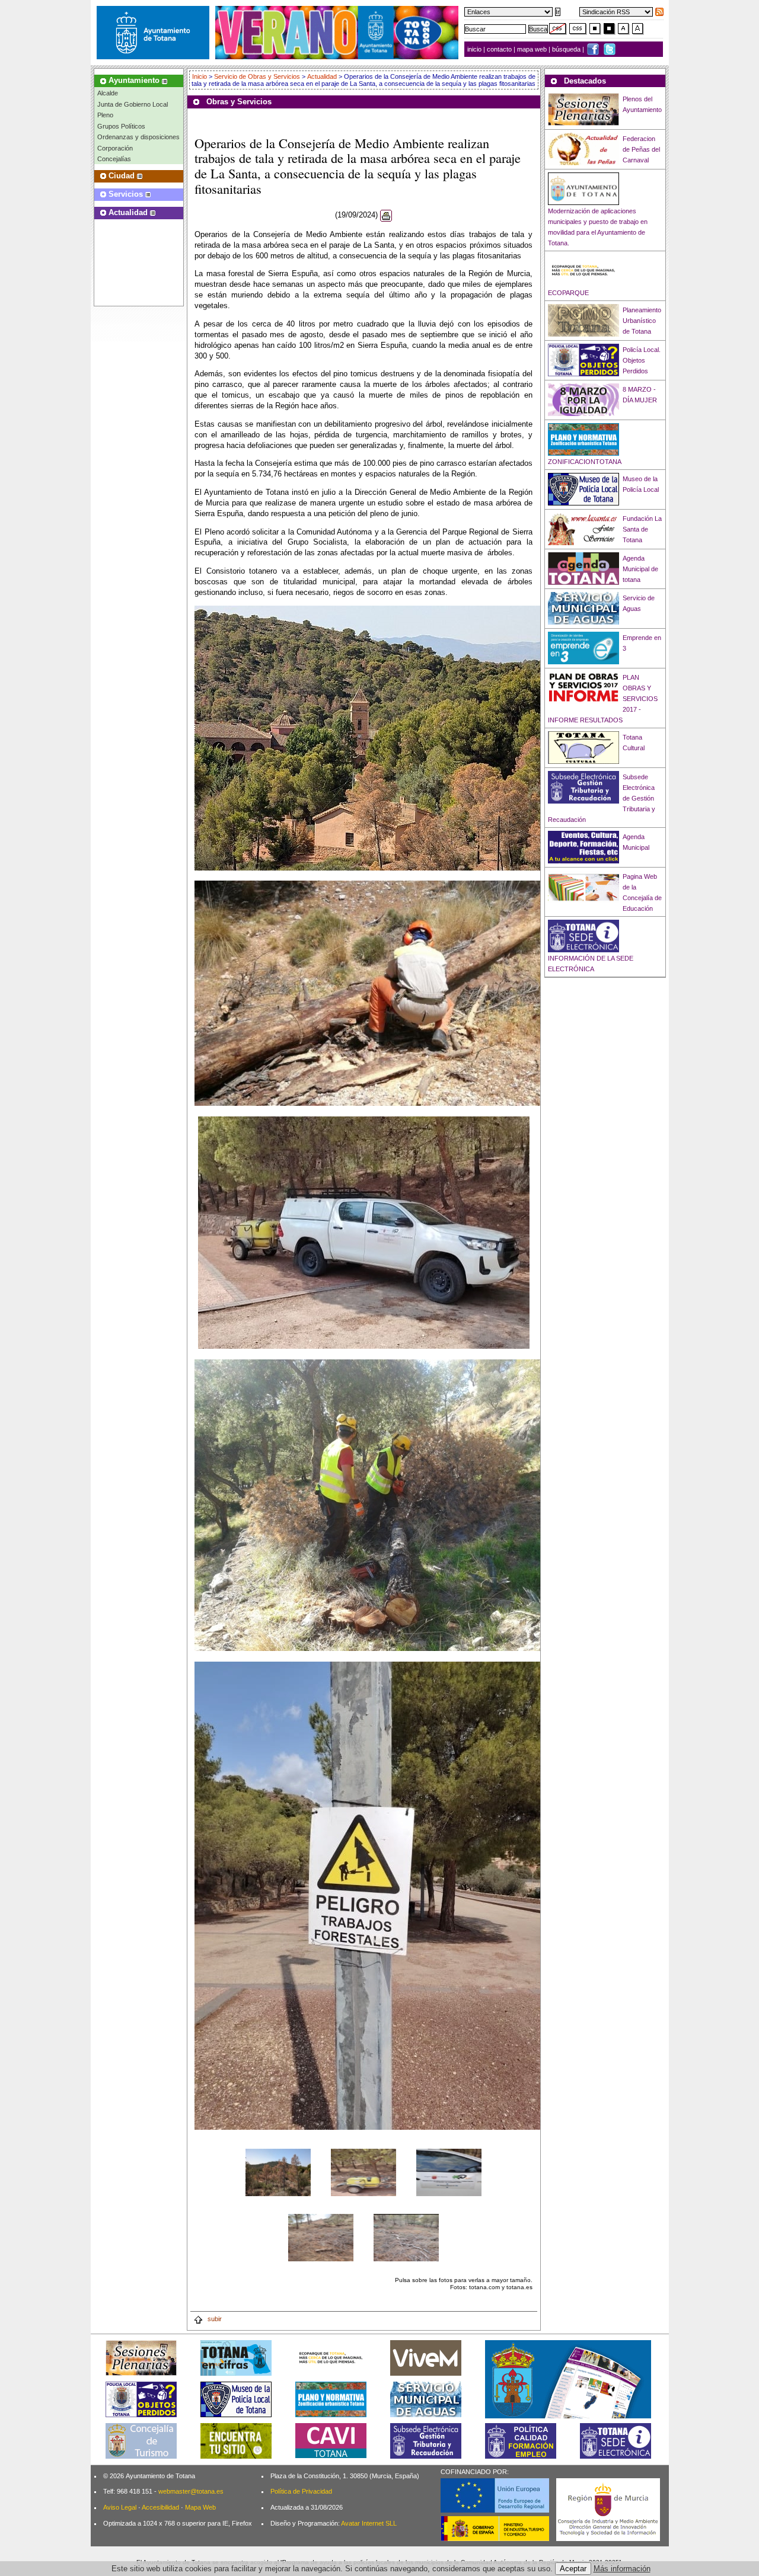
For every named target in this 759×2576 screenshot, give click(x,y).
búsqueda (567, 49)
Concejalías (114, 159)
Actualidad (322, 76)
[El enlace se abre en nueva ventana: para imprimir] (386, 215)
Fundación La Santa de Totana (642, 529)
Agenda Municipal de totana (640, 569)
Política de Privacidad (301, 2491)
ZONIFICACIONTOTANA (585, 462)
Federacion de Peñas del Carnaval (641, 149)
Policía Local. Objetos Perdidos (642, 360)
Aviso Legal (120, 2507)
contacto (499, 49)
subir (214, 2319)
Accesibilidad (160, 2507)
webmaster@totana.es (191, 2491)
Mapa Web (200, 2507)
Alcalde (108, 93)
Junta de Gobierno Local (133, 104)
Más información (622, 2569)
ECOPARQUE (568, 293)
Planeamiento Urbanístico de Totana (642, 321)
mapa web (533, 49)
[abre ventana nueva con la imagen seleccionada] (278, 2172)
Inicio (200, 76)
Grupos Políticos (121, 126)
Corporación (115, 148)
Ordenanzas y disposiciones (138, 137)
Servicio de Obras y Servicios (257, 76)
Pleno (105, 115)
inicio (475, 49)
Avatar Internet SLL (369, 2523)
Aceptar (573, 2569)
